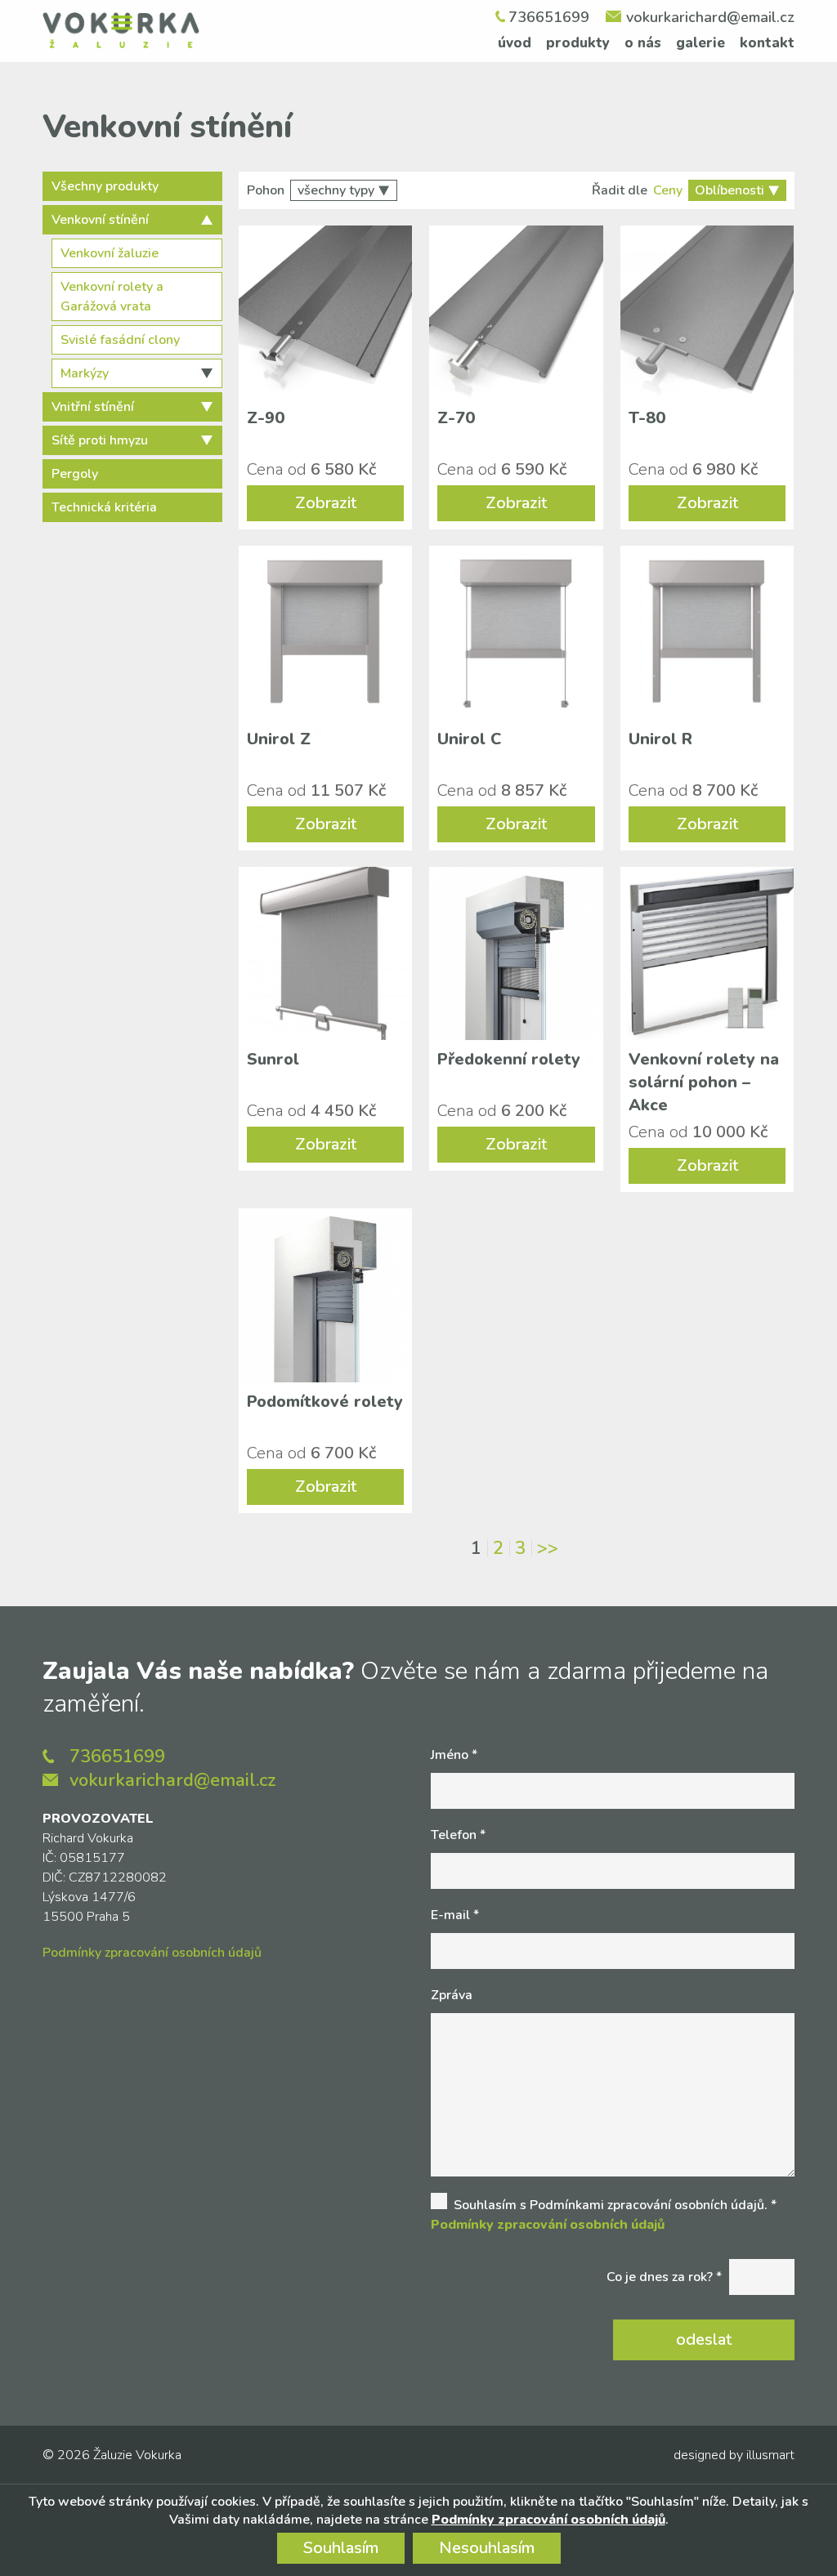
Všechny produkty (105, 186)
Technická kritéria (104, 507)
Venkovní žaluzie (110, 253)
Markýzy (85, 373)
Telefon (458, 1835)
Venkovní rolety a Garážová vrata (112, 297)
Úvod (515, 43)
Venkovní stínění (100, 220)
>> (548, 1548)
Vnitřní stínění (93, 407)
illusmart (770, 2455)
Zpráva (452, 1995)
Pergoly (75, 474)
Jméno (454, 1755)
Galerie (700, 43)
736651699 (549, 17)
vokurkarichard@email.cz (710, 17)
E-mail (455, 1915)
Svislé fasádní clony (120, 340)
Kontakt (767, 43)
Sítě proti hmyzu (100, 440)
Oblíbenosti (730, 190)
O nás (643, 43)
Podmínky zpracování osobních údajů (152, 1953)
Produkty (578, 43)
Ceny (668, 190)
